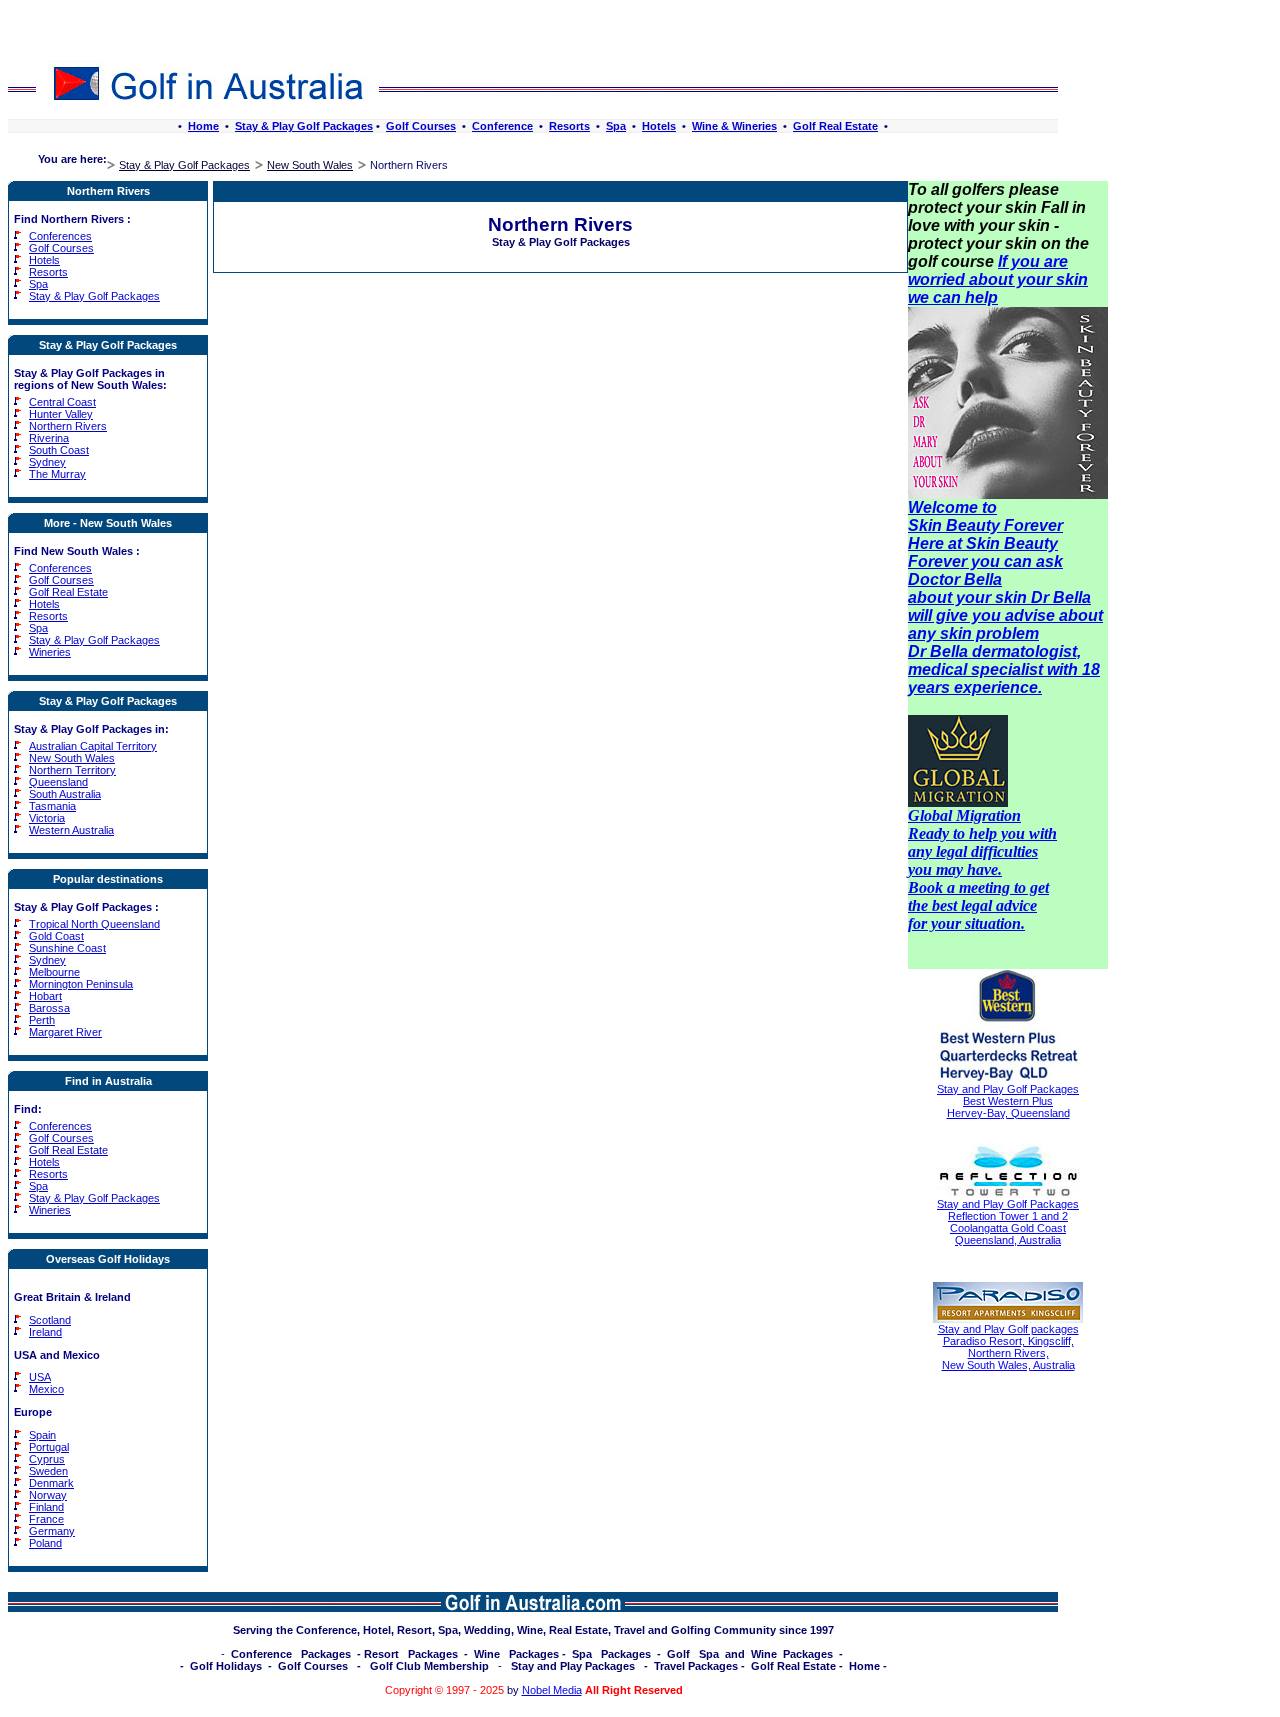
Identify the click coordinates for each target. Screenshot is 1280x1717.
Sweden (48, 1471)
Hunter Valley (61, 414)
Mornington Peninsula (81, 984)
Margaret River (65, 1032)
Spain (42, 1435)
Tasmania (52, 806)
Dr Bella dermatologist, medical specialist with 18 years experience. (1004, 669)
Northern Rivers (68, 426)
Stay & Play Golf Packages (304, 126)
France (46, 1519)
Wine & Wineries (734, 126)
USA (40, 1377)
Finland (46, 1507)
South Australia (65, 794)
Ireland (45, 1332)
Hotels (659, 126)
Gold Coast (56, 936)
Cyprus (47, 1459)
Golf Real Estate (835, 126)
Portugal (49, 1447)
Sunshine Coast (67, 948)
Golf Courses (421, 126)
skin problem (989, 633)
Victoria (47, 818)
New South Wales (310, 165)
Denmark (51, 1483)
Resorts (569, 126)
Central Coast (62, 402)
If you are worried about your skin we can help (998, 279)
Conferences (60, 236)
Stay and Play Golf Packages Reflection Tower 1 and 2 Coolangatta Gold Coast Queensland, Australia (1008, 1222)
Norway (48, 1495)
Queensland (58, 782)
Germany (52, 1531)
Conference (502, 126)
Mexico (46, 1389)
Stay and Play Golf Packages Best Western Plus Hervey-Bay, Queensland (1008, 1101)
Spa (616, 126)
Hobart (45, 996)
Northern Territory (72, 770)
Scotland (50, 1320)
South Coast (59, 450)
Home (203, 126)
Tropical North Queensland (94, 924)
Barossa (49, 1008)
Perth (42, 1020)
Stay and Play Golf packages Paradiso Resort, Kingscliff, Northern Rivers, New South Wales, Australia (1008, 1347)
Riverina (49, 438)
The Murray (57, 474)
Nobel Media (552, 1690)
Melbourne (54, 972)
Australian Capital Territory (93, 746)
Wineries (50, 652)
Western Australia (71, 830)
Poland (45, 1543)
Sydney (47, 462)
